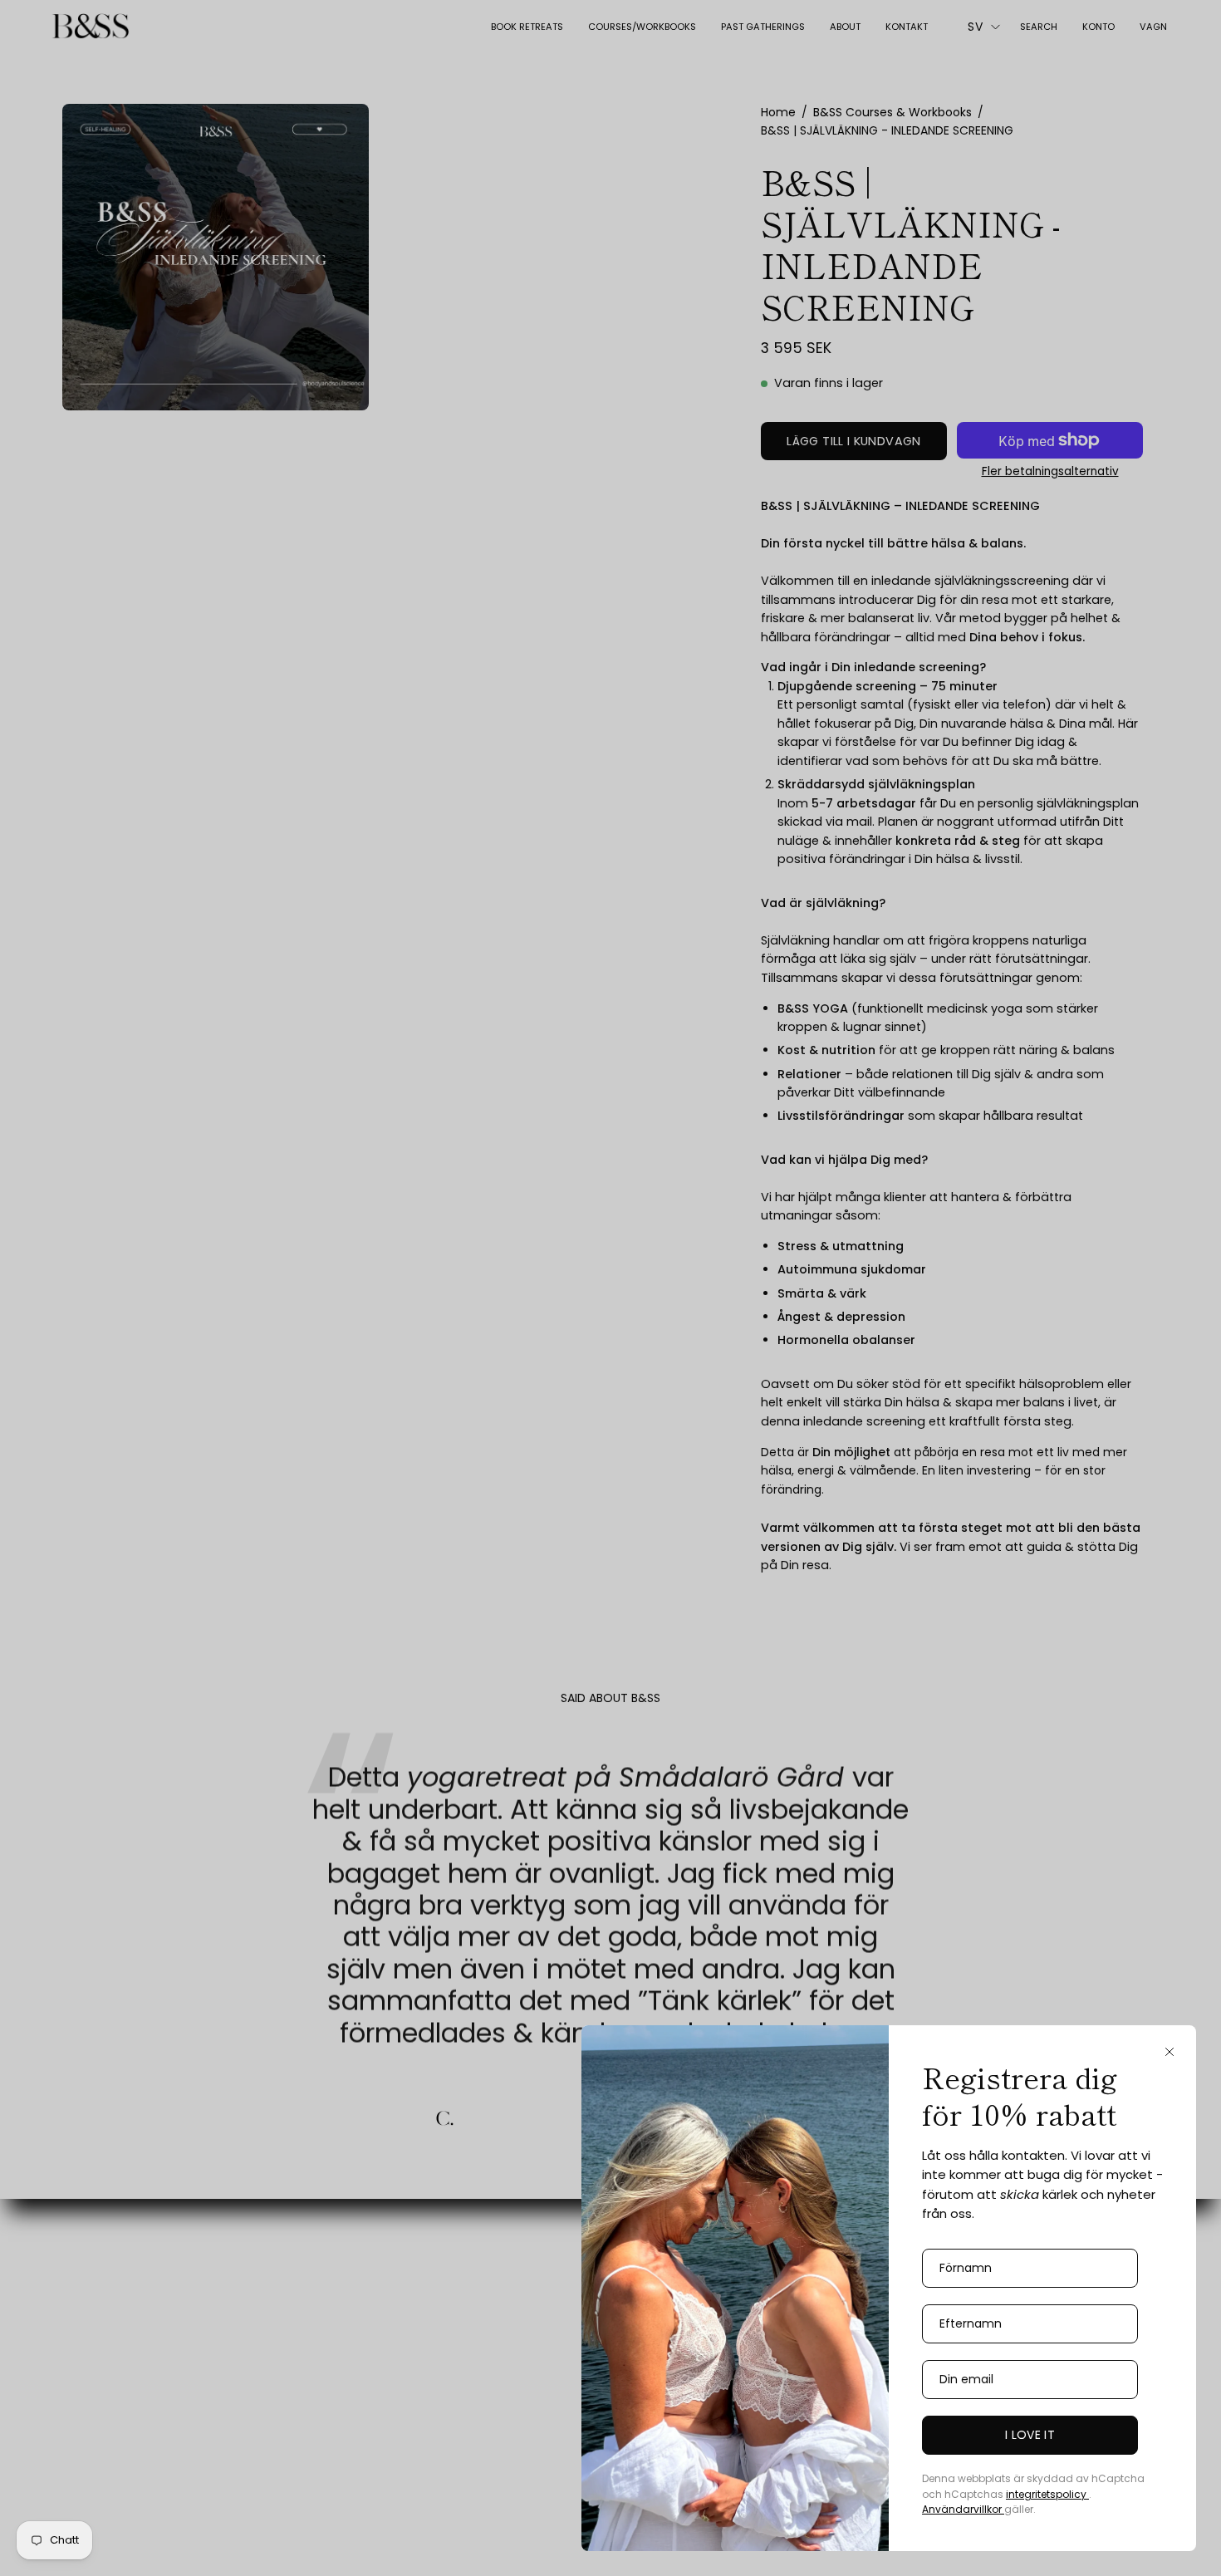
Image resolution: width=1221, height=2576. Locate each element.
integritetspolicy (1047, 2494)
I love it (1030, 2435)
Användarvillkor (963, 2509)
